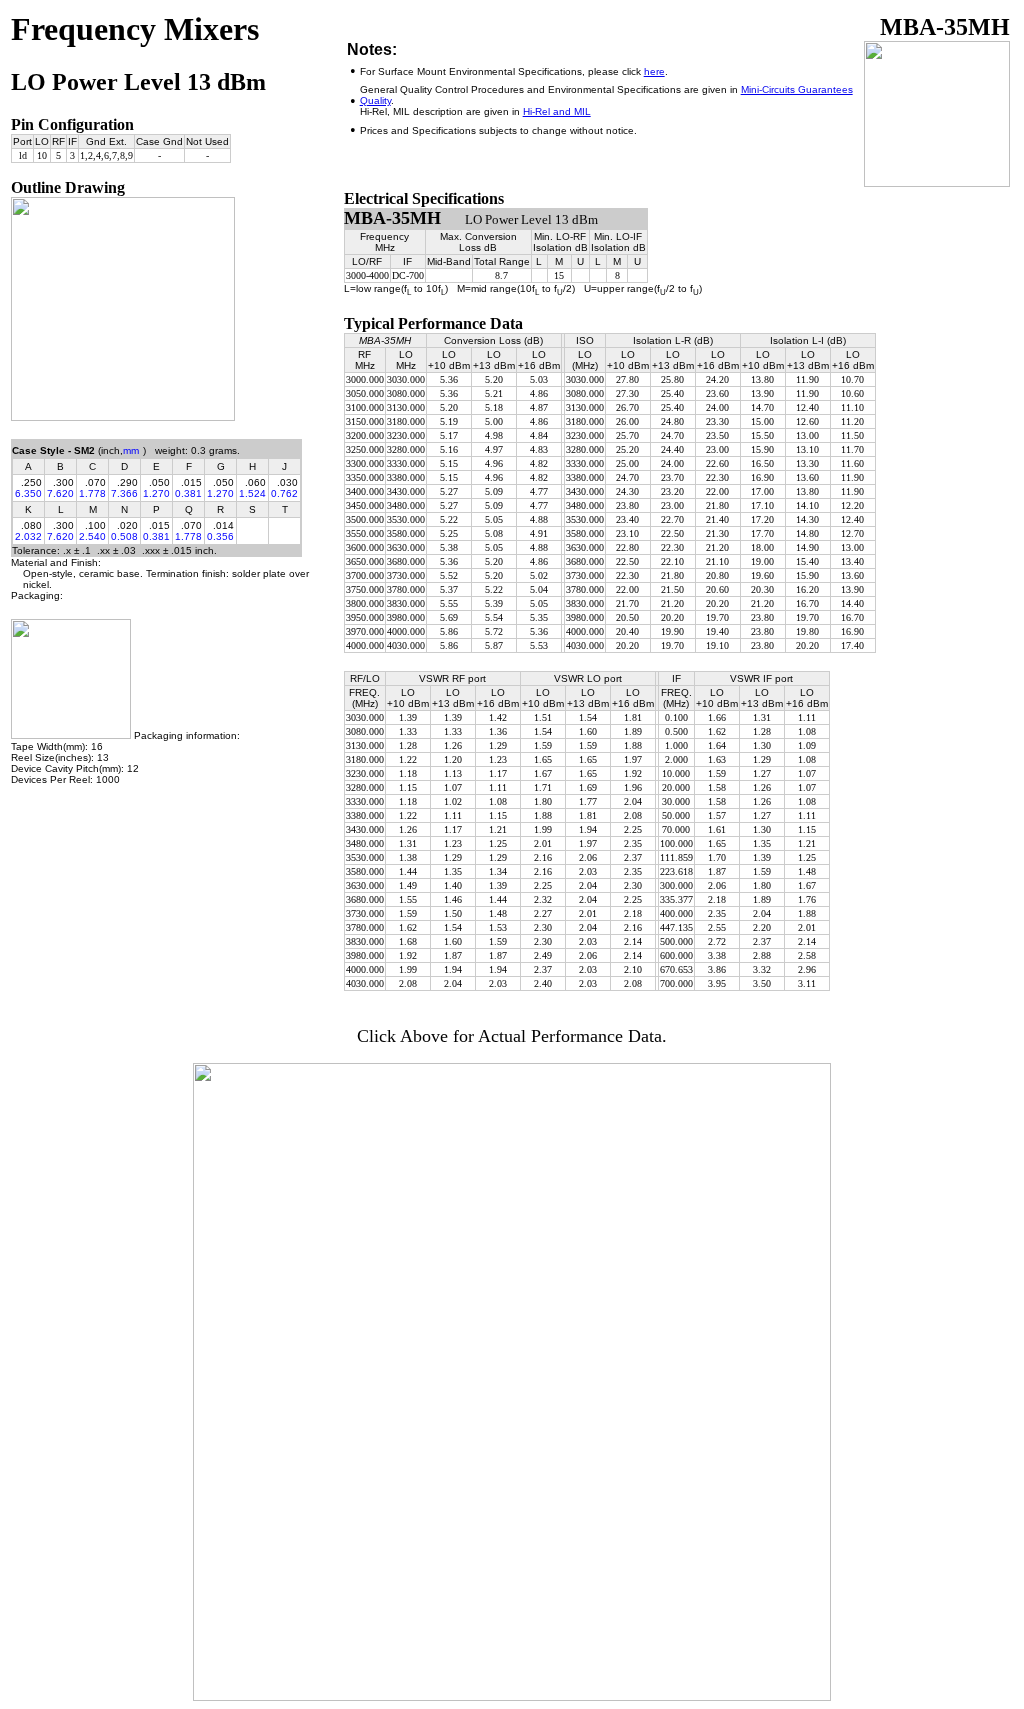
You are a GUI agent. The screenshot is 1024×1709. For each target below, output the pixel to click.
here (654, 71)
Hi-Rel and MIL (557, 111)
